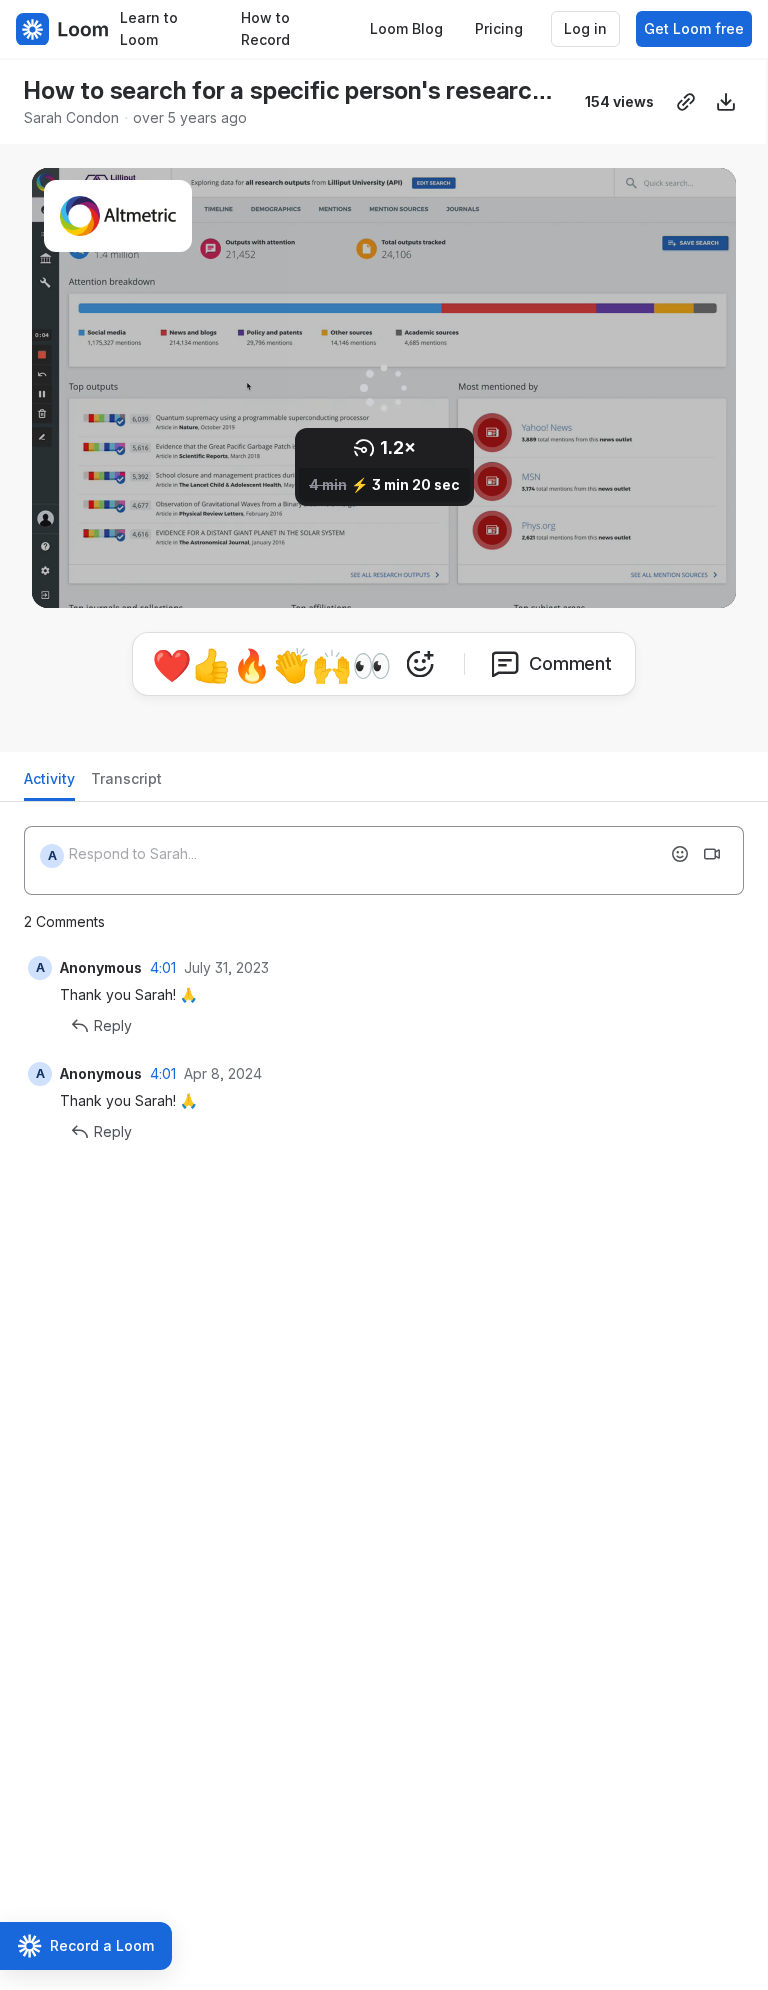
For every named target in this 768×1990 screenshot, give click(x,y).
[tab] (49, 784)
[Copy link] (686, 102)
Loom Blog (406, 28)
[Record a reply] (712, 854)
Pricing (499, 28)
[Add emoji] (680, 854)
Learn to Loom (149, 29)
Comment (570, 663)
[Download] (726, 102)
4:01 (163, 967)
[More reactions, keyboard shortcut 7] (420, 664)
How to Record (265, 29)
